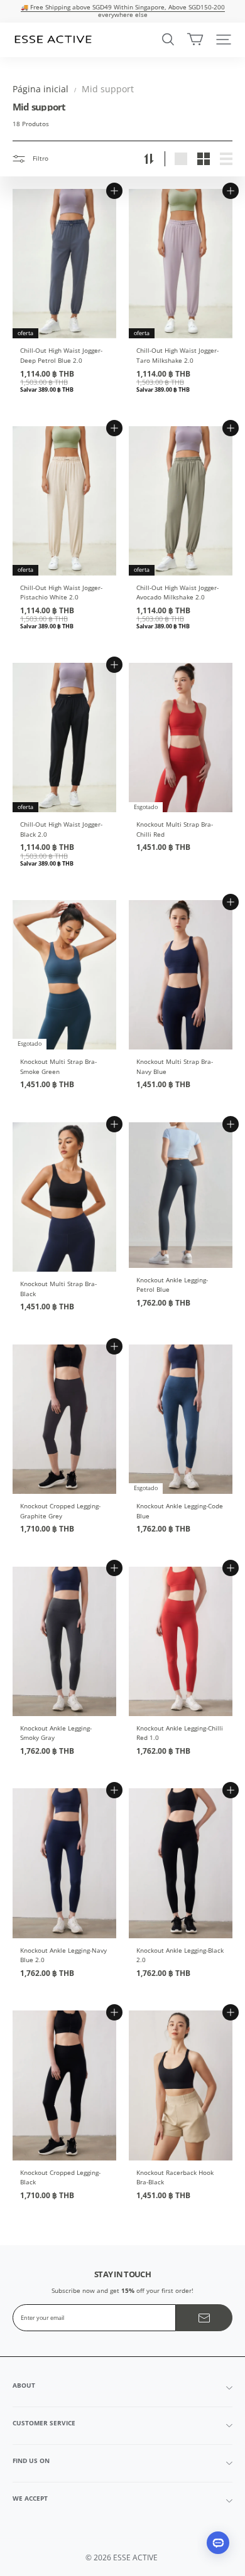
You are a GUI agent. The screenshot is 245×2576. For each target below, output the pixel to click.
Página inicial (41, 89)
